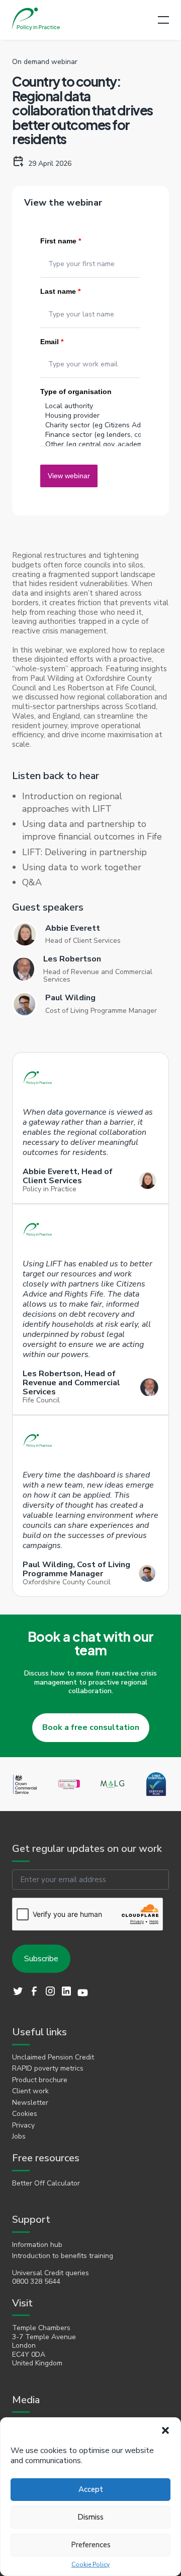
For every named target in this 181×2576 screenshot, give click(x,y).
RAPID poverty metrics (48, 2069)
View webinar (69, 476)
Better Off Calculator (46, 2183)
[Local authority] (90, 406)
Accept (91, 2489)
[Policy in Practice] (36, 20)
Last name (60, 291)
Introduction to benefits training (63, 2256)
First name (61, 241)
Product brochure (40, 2080)
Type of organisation (76, 392)
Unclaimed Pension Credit (53, 2057)
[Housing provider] (90, 415)
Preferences (91, 2545)
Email (52, 342)
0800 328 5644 (36, 2282)
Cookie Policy (90, 2565)
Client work (30, 2091)
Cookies (25, 2114)
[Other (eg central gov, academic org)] (90, 444)
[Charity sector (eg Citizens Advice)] (90, 425)
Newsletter (30, 2103)
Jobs (19, 2137)
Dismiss (90, 2517)
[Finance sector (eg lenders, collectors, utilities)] (90, 435)
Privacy (23, 2126)
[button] (165, 2430)
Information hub (37, 2245)
